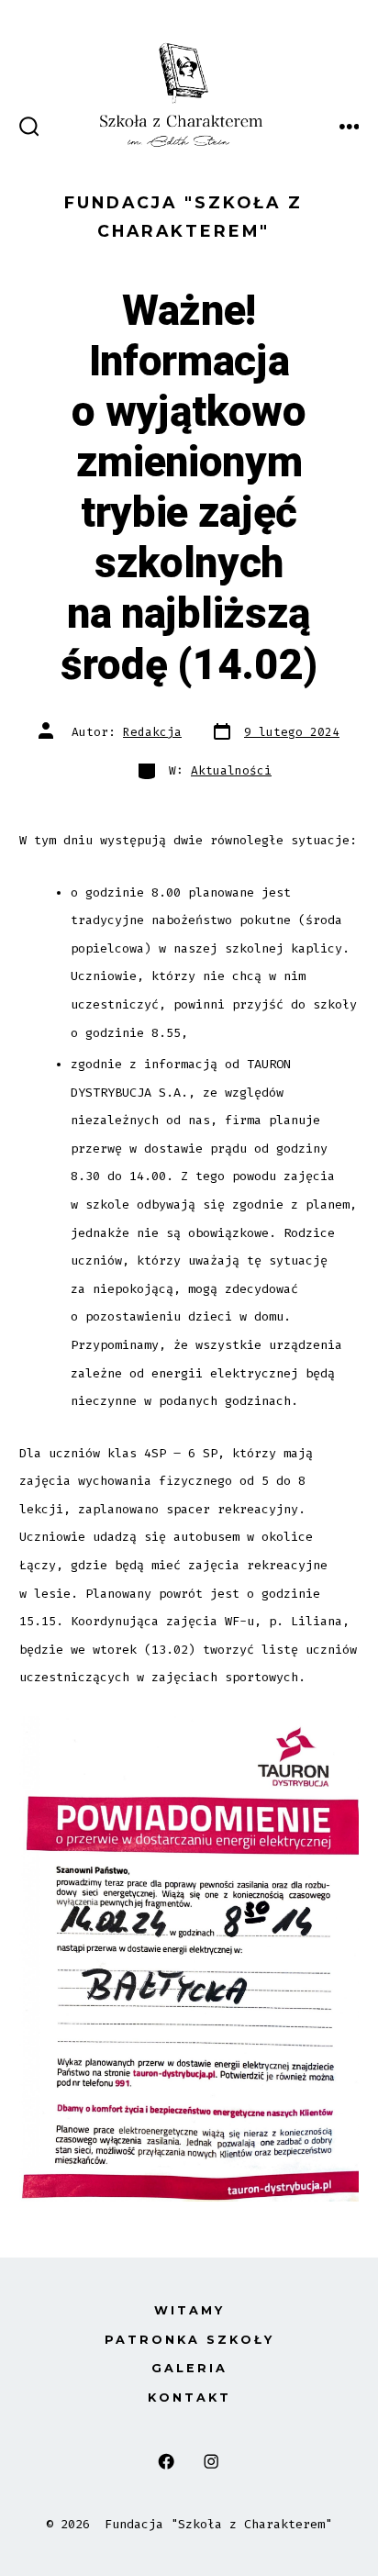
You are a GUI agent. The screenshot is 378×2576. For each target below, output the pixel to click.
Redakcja (152, 732)
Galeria (189, 2368)
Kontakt (189, 2398)
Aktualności (231, 770)
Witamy (189, 2310)
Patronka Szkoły (189, 2340)
